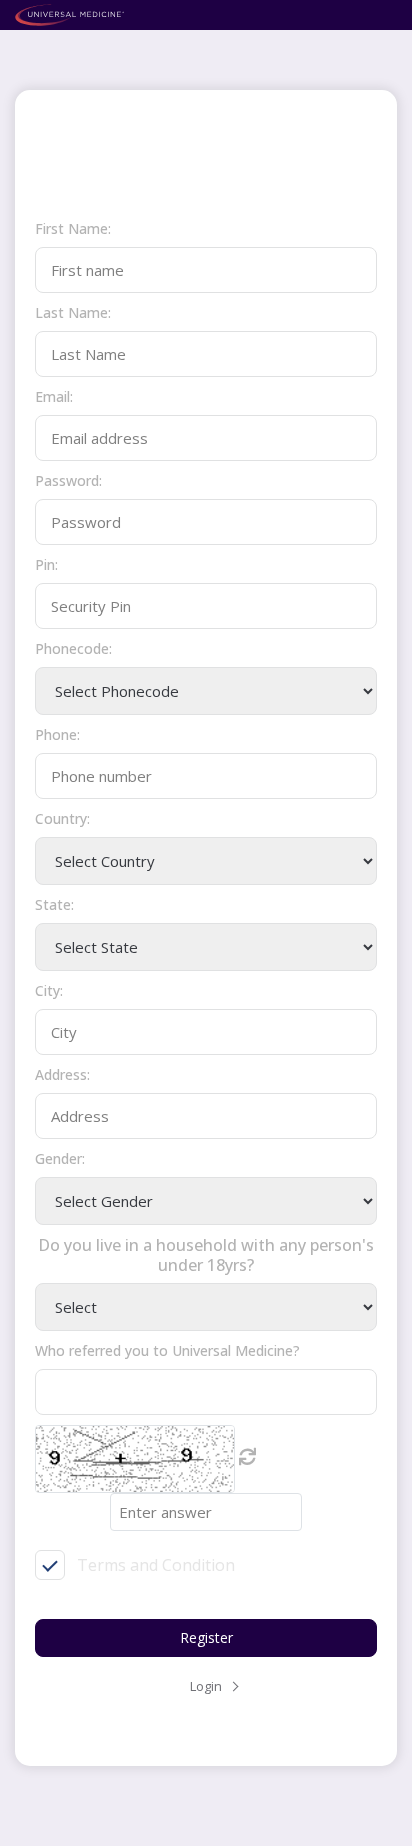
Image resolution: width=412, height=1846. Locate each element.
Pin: (46, 564)
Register (206, 1637)
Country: (62, 818)
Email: (54, 396)
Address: (62, 1074)
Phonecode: (73, 648)
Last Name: (73, 312)
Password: (68, 480)
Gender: (60, 1158)
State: (54, 904)
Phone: (57, 734)
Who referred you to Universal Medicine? (167, 1350)
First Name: (73, 228)
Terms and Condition (156, 1565)
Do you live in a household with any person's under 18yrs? (206, 1255)
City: (49, 990)
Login (206, 1686)
